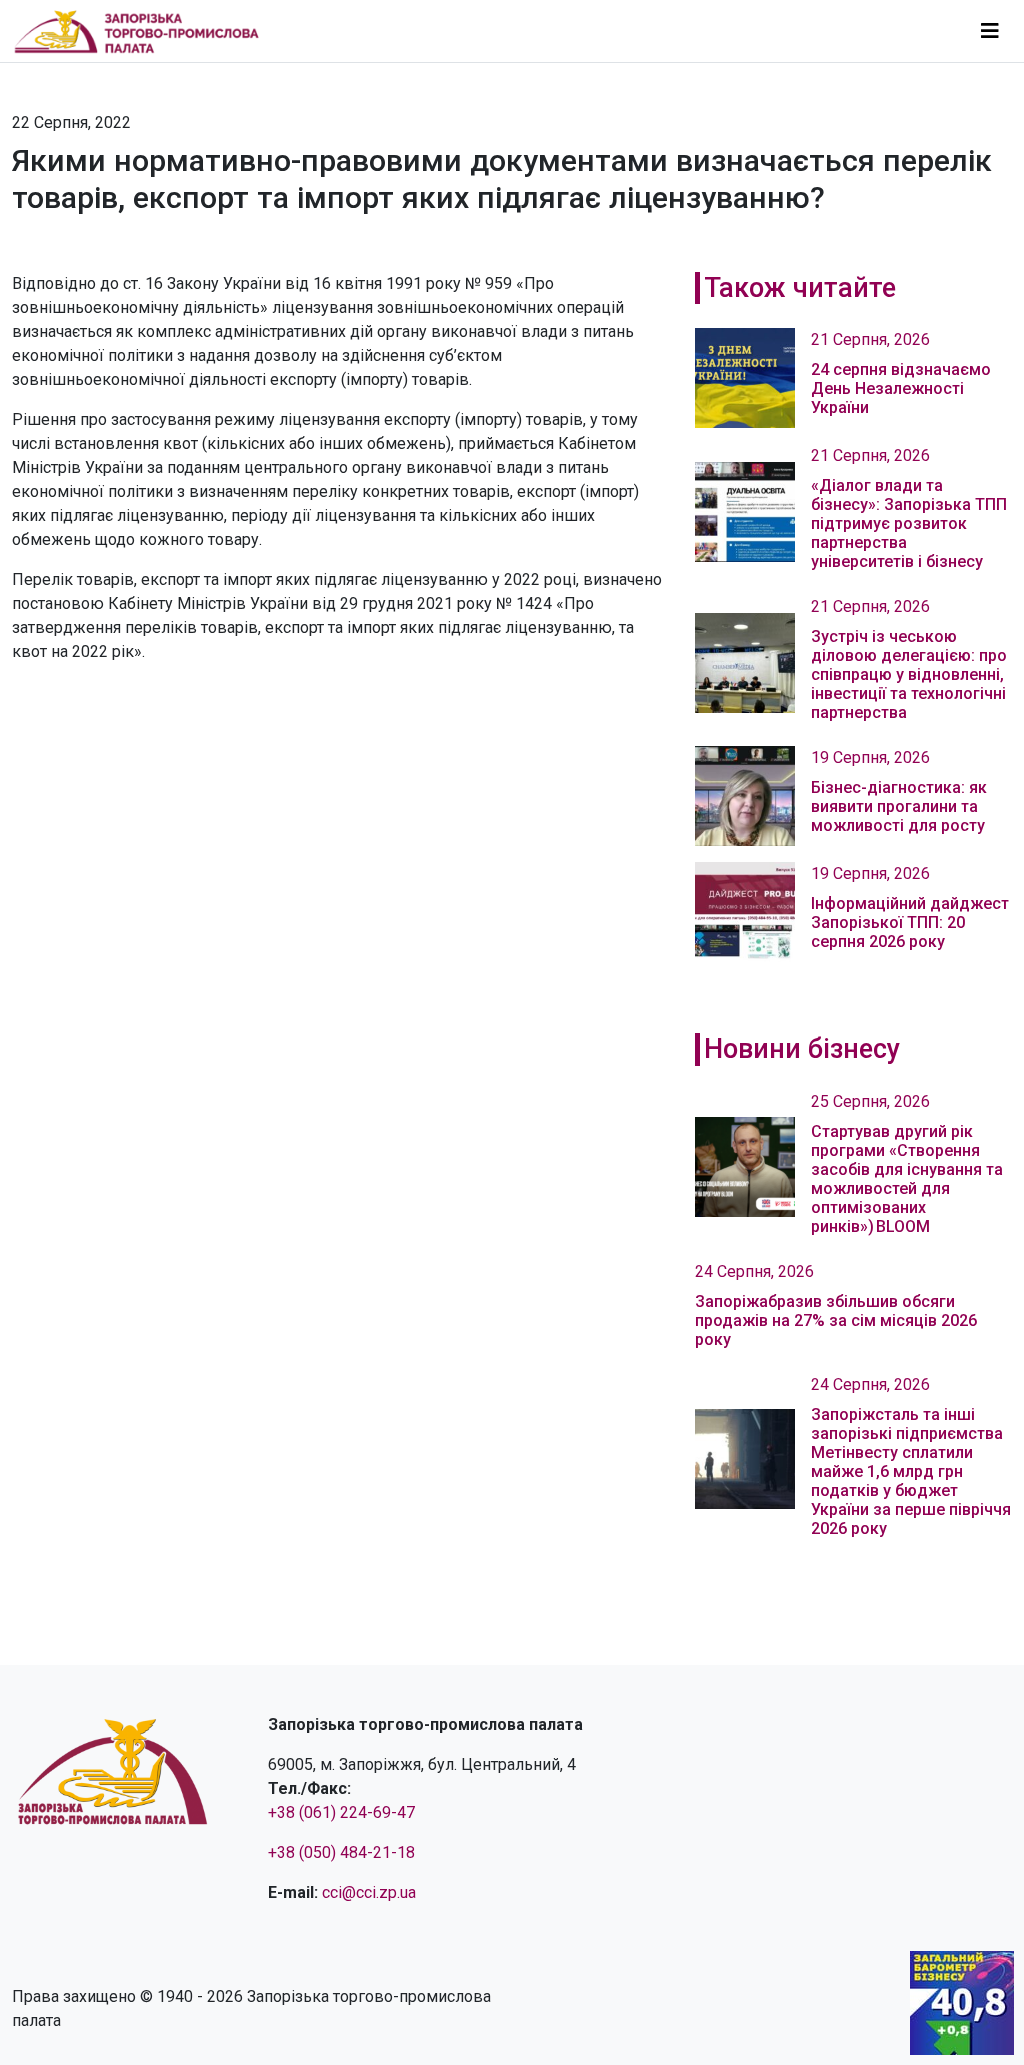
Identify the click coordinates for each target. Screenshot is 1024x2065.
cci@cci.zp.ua (369, 1892)
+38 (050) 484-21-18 (341, 1852)
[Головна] (145, 31)
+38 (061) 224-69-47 (341, 1812)
